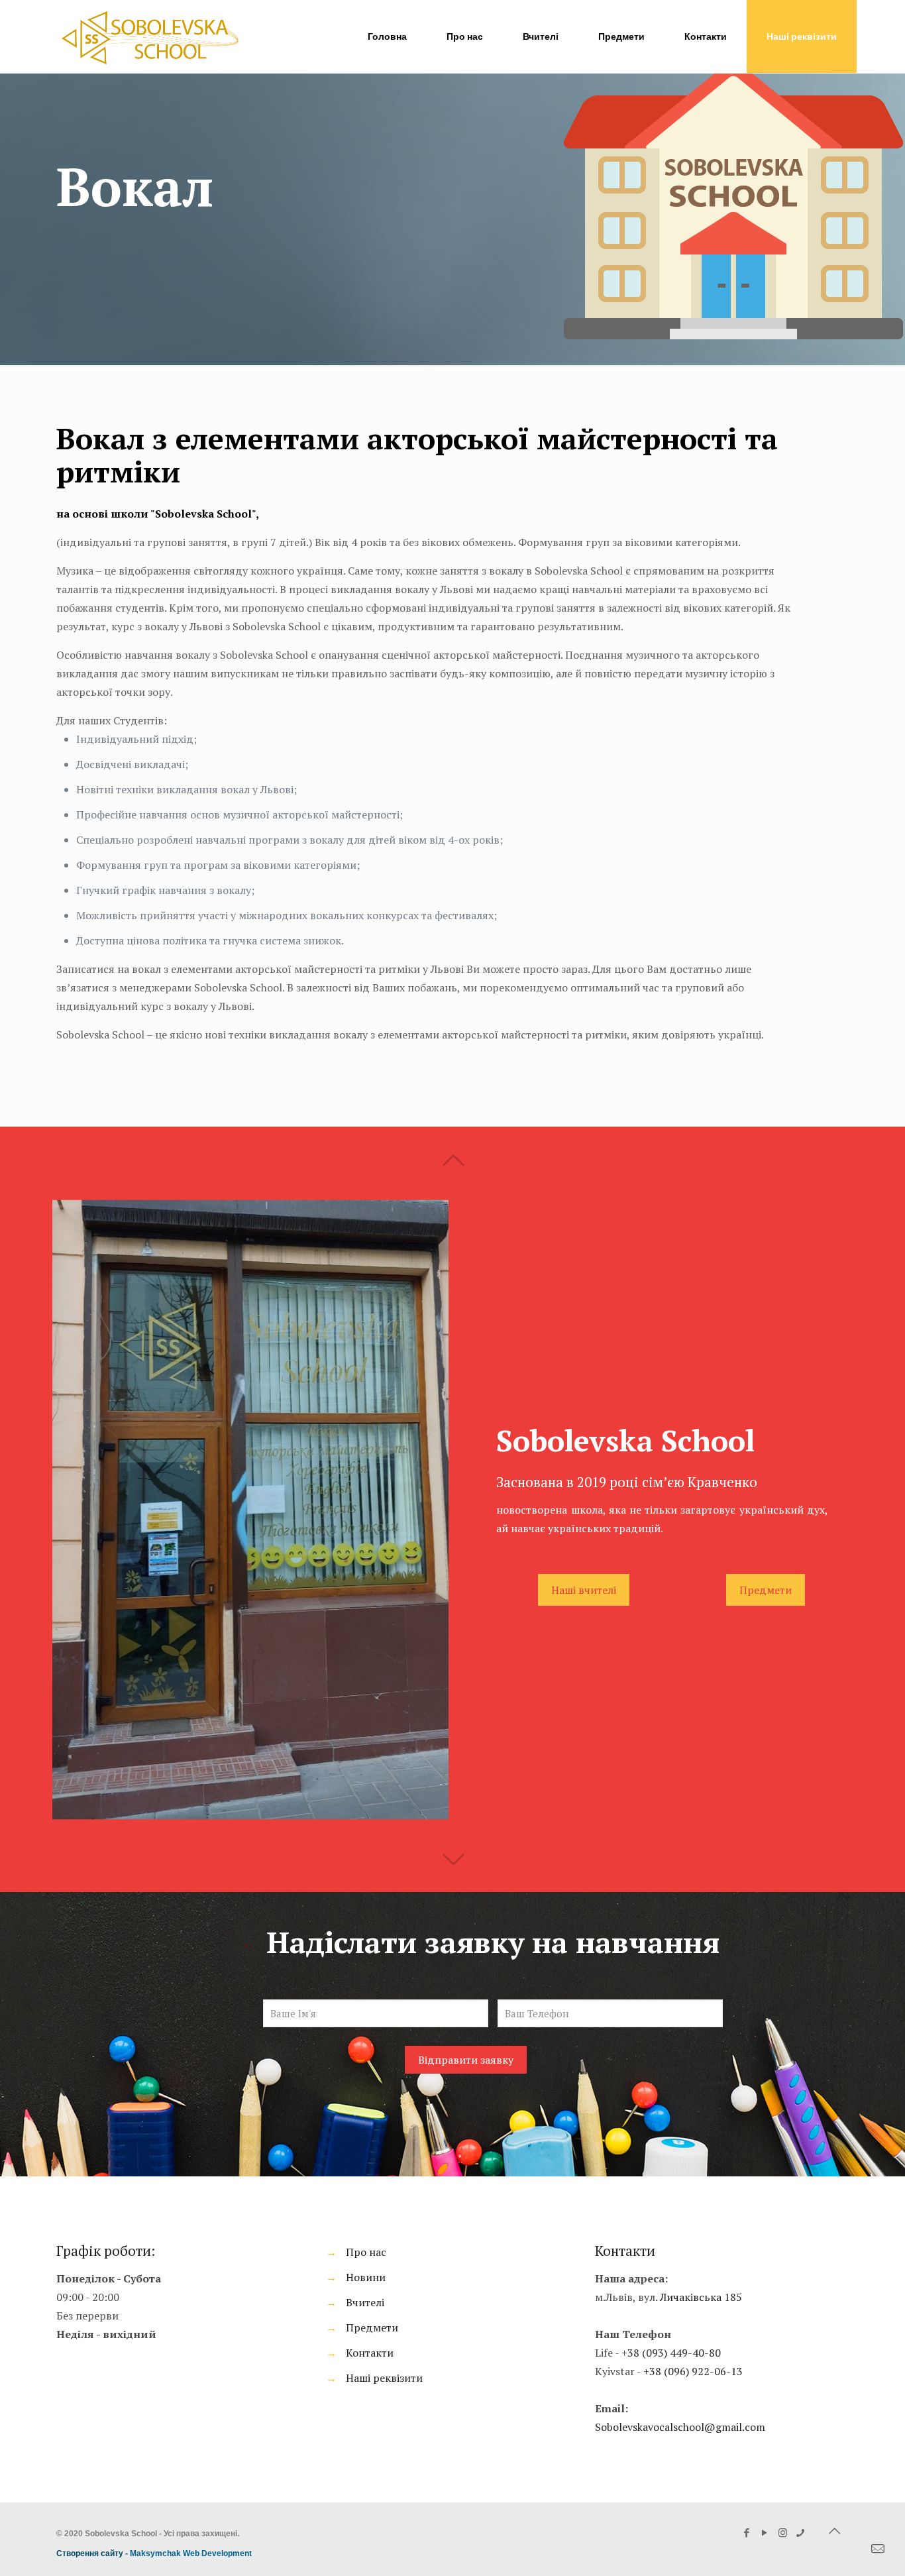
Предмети (372, 2327)
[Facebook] (747, 2532)
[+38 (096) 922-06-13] (801, 2532)
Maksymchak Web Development (191, 2553)
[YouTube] (765, 2532)
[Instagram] (783, 2532)
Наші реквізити (802, 36)
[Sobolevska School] (150, 36)
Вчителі (365, 2302)
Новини (366, 2277)
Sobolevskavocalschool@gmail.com (680, 2427)
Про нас (366, 2252)
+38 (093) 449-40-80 (671, 2353)
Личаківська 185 (701, 2297)
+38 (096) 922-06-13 (693, 2371)
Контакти (370, 2353)
